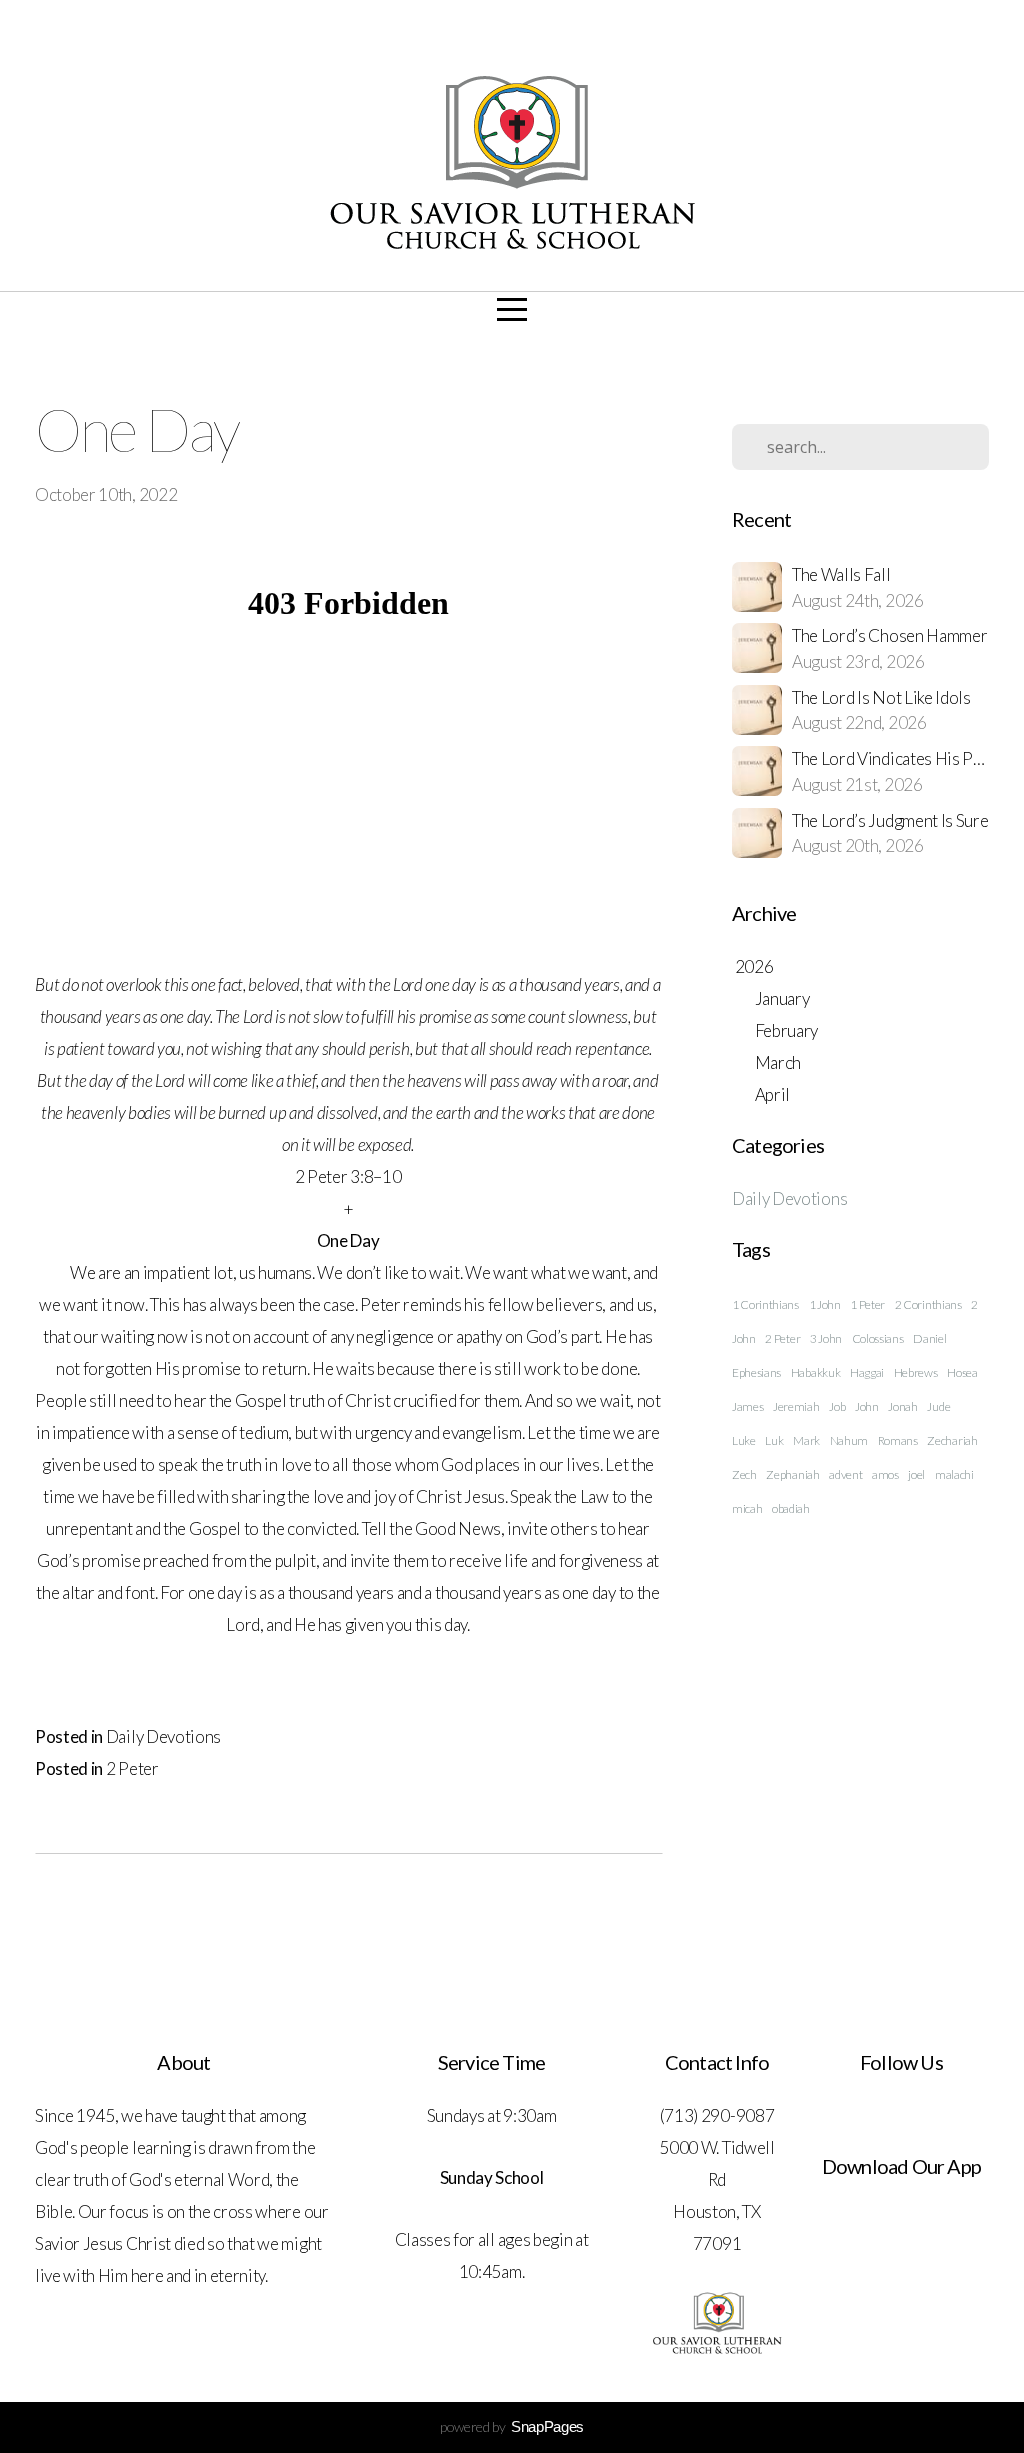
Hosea (962, 1372)
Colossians (878, 1338)
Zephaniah (792, 1474)
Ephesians (756, 1372)
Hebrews (916, 1372)
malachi (954, 1474)
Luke (744, 1440)
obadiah (791, 1508)
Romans (898, 1440)
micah (747, 1508)
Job (837, 1406)
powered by (512, 2426)
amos (885, 1474)
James (747, 1406)
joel (916, 1474)
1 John (825, 1304)
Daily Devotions (163, 1736)
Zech (744, 1474)
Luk (774, 1440)
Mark (806, 1440)
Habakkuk (815, 1372)
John (867, 1406)
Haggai (867, 1372)
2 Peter (132, 1768)
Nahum (849, 1440)
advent (845, 1474)
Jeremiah (796, 1406)
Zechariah (952, 1440)
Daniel (929, 1338)
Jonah (902, 1406)
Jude (938, 1406)
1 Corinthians (765, 1304)
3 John (826, 1338)
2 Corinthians (928, 1304)
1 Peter (867, 1304)
